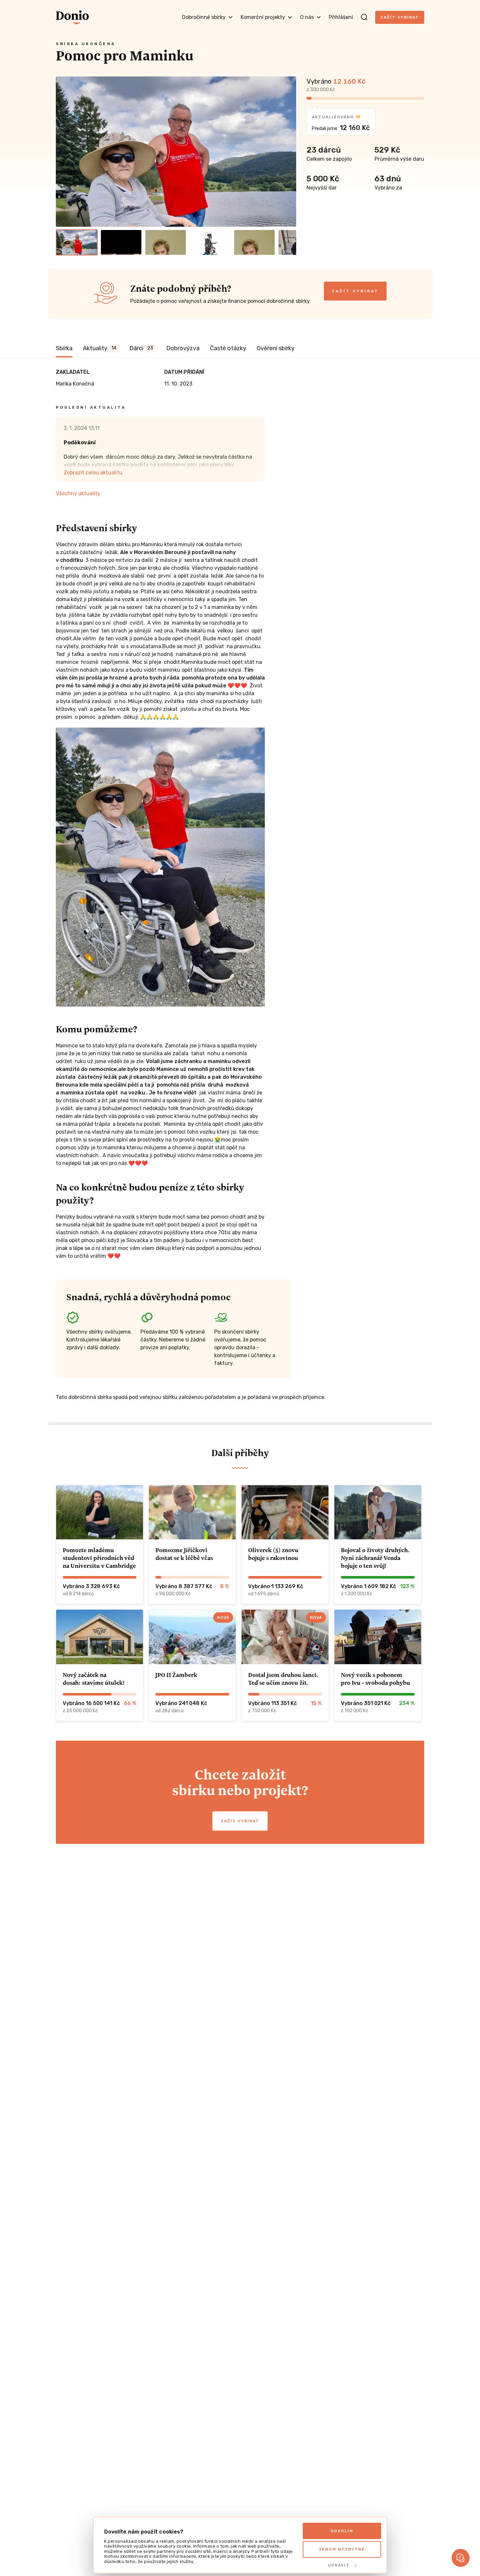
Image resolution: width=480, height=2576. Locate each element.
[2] (121, 242)
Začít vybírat (400, 17)
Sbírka (64, 348)
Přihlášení (341, 17)
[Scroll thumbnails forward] (288, 242)
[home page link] (72, 17)
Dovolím (342, 2531)
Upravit (339, 2565)
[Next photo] (288, 152)
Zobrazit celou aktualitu (93, 473)
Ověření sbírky (276, 348)
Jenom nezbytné (342, 2549)
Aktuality (100, 348)
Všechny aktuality (78, 493)
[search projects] (364, 17)
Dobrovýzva (183, 348)
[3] (166, 242)
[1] (77, 242)
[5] (254, 242)
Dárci (141, 348)
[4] (210, 242)
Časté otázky (228, 348)
